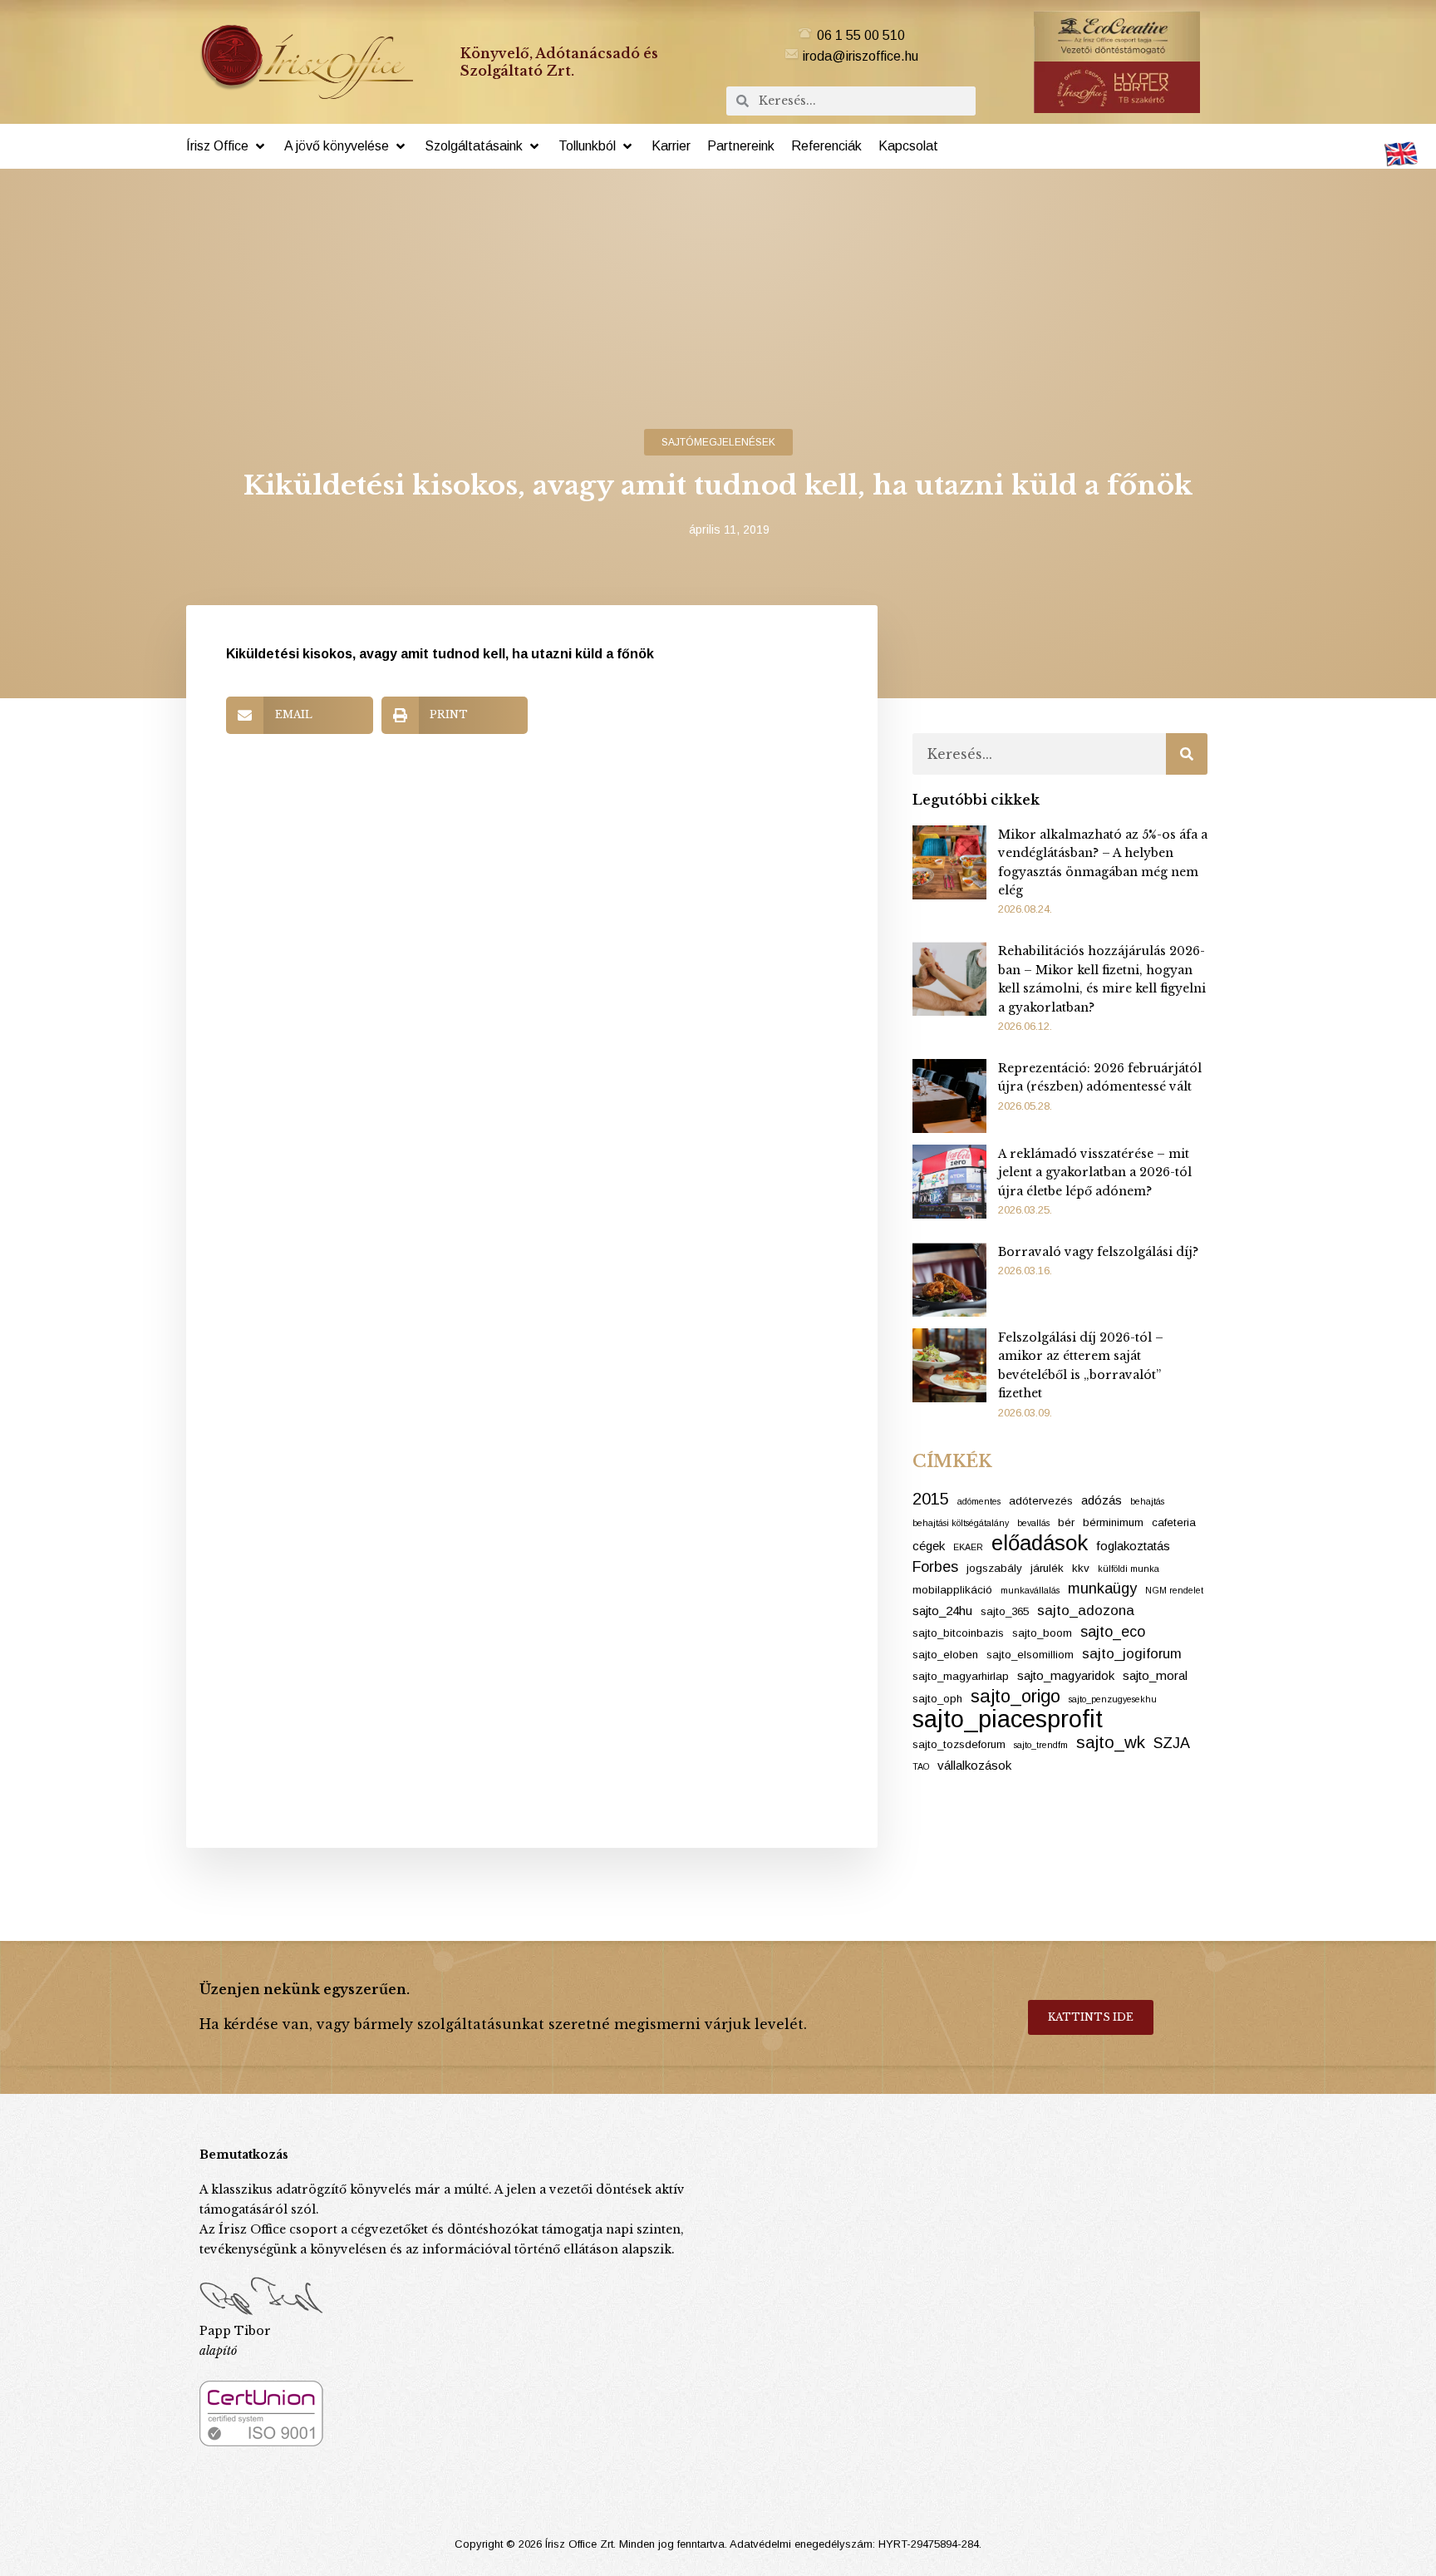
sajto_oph (937, 1699)
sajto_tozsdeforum (959, 1744)
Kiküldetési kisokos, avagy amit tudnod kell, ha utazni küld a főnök (440, 654)
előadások (1040, 1543)
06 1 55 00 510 (861, 35)
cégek (929, 1546)
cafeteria (1174, 1522)
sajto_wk (1111, 1742)
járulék (1047, 1568)
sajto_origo (1016, 1697)
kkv (1081, 1568)
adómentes (979, 1501)
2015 (931, 1499)
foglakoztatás (1133, 1546)
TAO (921, 1766)
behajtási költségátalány (961, 1523)
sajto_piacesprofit (1008, 1719)
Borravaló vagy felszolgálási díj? (1098, 1252)
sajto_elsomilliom (1030, 1655)
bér (1066, 1522)
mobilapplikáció (952, 1590)
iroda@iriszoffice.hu (861, 56)
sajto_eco (1113, 1632)
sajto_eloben (945, 1655)
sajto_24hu (942, 1611)
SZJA (1172, 1743)
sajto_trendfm (1041, 1745)
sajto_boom (1042, 1633)
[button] (227, 146)
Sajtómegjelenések (718, 442)
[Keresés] (1187, 754)
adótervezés (1041, 1501)
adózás (1102, 1500)
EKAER (968, 1547)
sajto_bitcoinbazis (958, 1633)
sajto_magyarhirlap (961, 1676)
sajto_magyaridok (1066, 1675)
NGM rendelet (1174, 1590)
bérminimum (1113, 1522)
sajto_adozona (1086, 1611)
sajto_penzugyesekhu (1113, 1699)
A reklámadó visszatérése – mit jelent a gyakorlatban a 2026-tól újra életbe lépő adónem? (1095, 1172)
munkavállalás (1030, 1590)
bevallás (1033, 1523)
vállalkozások (974, 1765)
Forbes (935, 1567)
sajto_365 (1005, 1611)
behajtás (1147, 1501)
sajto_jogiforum (1132, 1654)
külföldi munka (1129, 1569)
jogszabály (994, 1568)
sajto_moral (1155, 1675)
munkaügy (1102, 1588)
